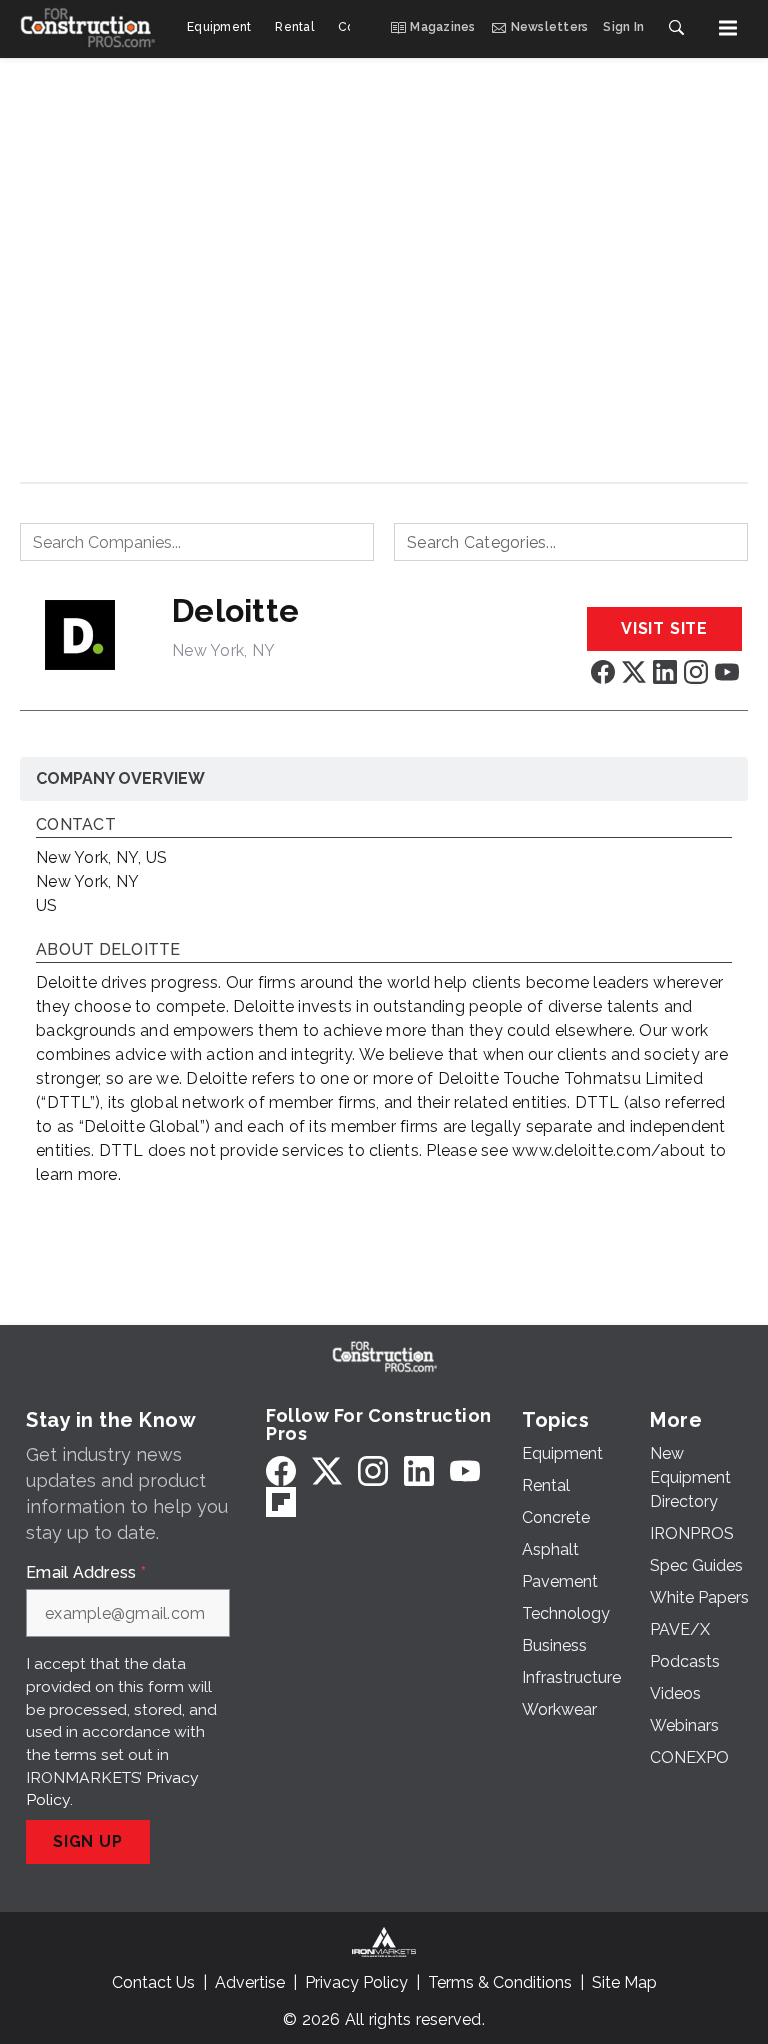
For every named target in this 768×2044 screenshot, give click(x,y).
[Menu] (728, 28)
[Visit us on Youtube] (727, 671)
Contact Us (153, 1982)
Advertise (250, 1982)
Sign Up (88, 1841)
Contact (76, 825)
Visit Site (664, 628)
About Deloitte (108, 950)
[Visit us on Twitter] (634, 671)
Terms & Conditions (500, 1982)
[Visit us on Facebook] (603, 671)
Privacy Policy (356, 1982)
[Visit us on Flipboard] (281, 1501)
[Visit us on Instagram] (696, 671)
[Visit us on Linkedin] (665, 671)
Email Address (86, 1573)
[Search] (676, 28)
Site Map (624, 1982)
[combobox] (197, 542)
